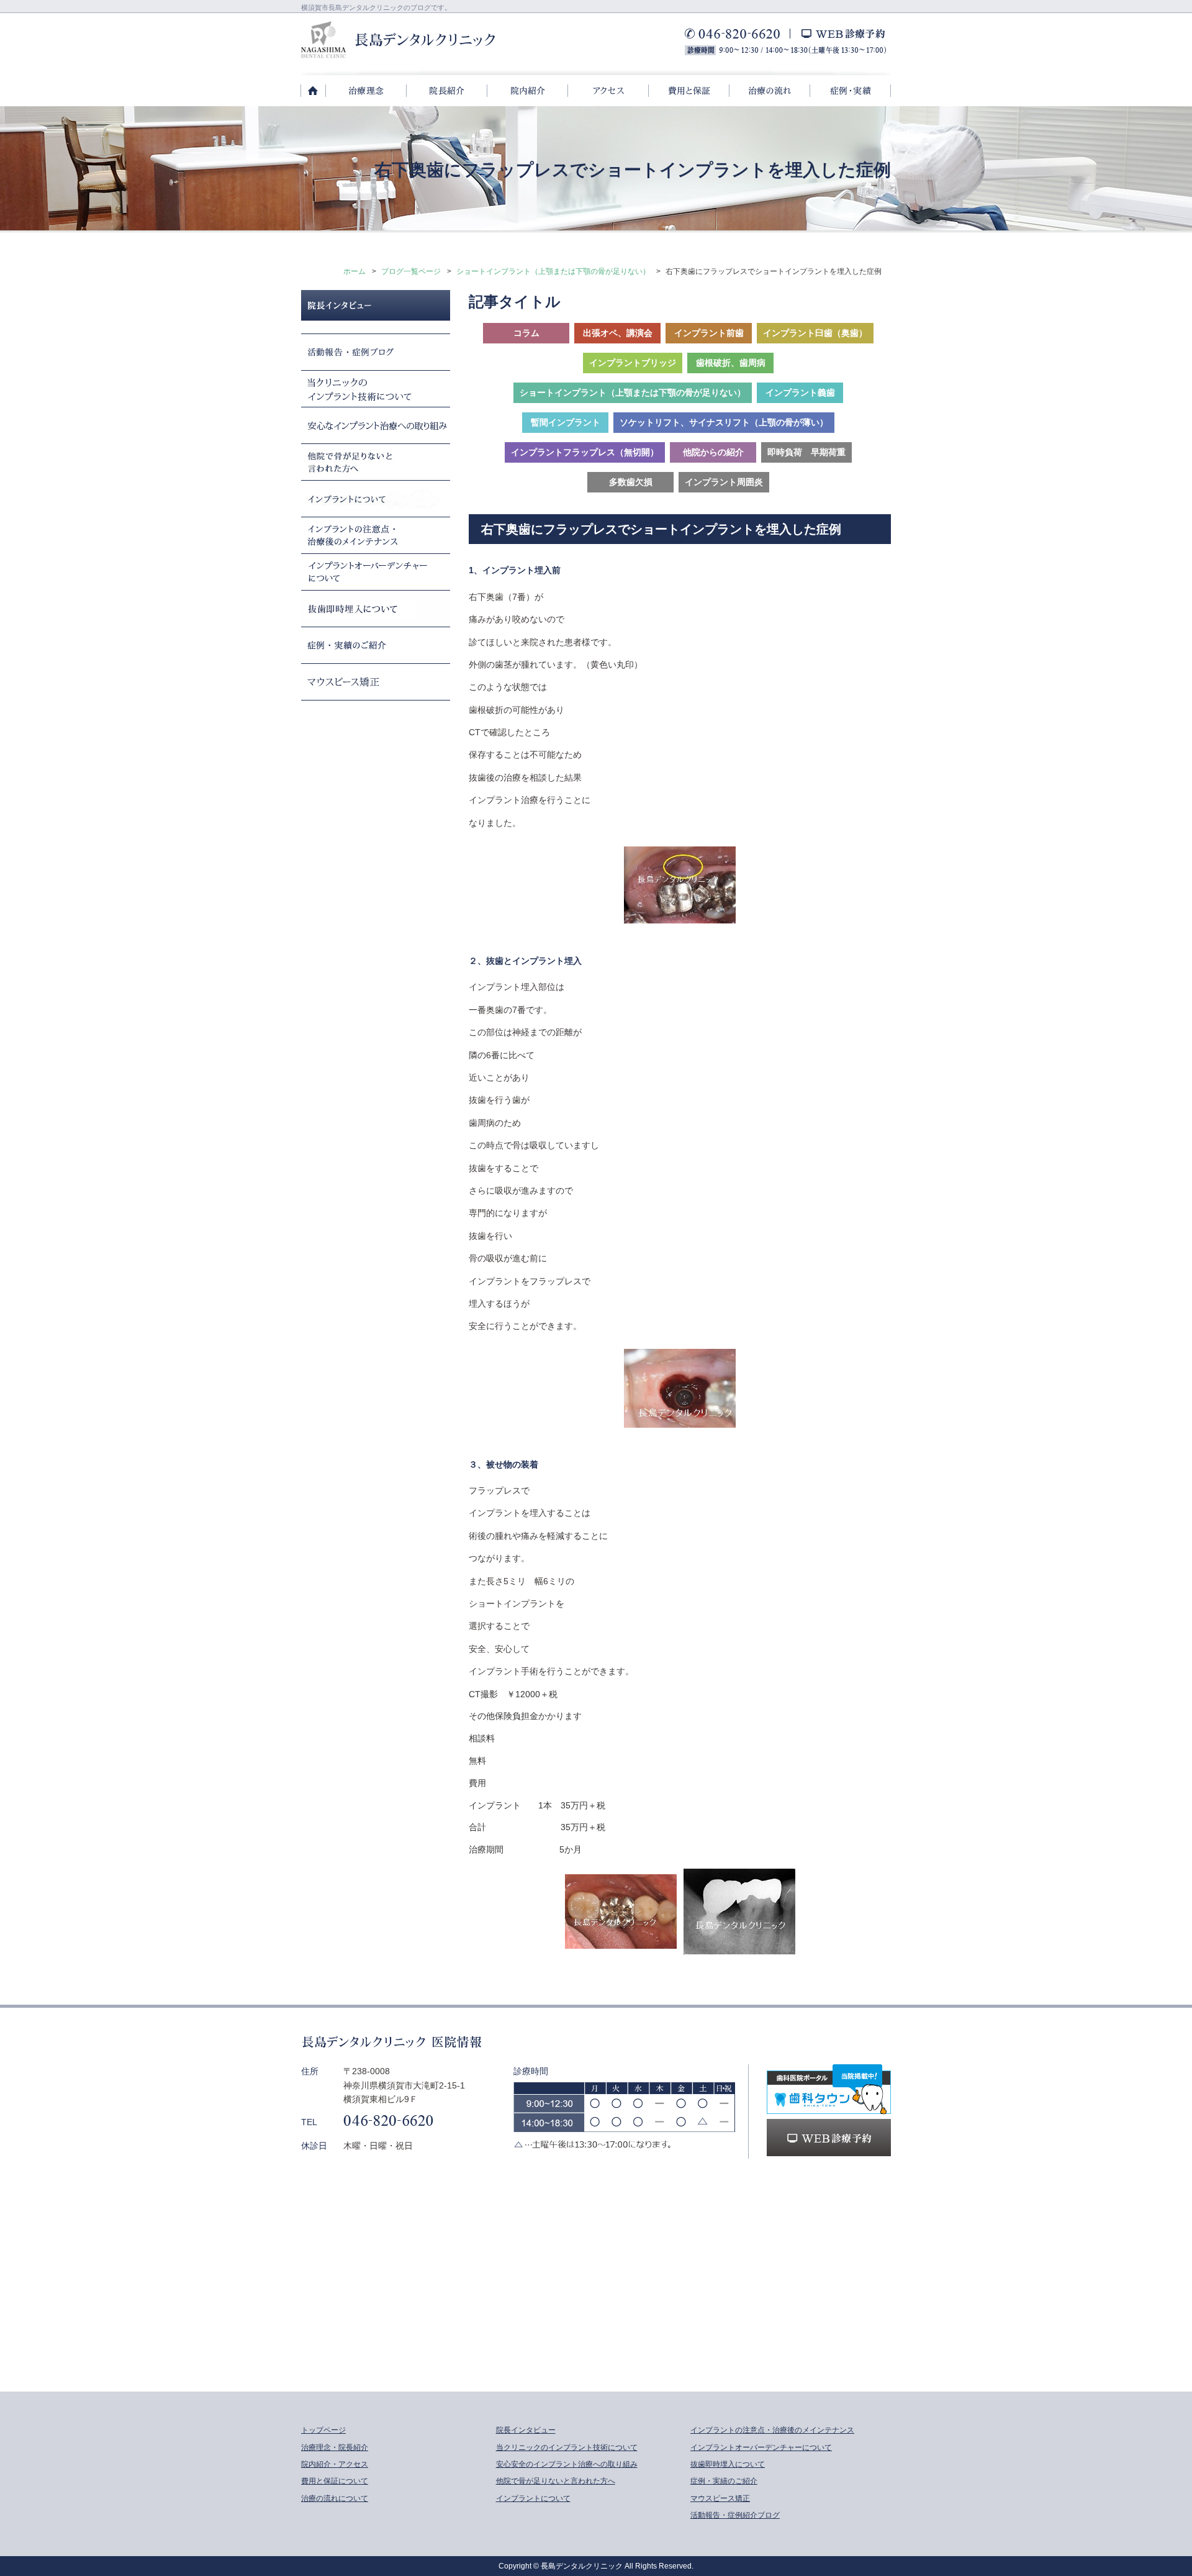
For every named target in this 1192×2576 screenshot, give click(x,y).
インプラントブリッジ (633, 363)
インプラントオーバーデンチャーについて (761, 2447)
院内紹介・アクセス (335, 2464)
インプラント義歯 (800, 392)
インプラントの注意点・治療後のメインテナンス (772, 2430)
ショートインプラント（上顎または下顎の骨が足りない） (553, 271)
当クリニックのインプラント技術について (567, 2447)
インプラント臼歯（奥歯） (815, 333)
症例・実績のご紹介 (724, 2481)
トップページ (323, 2430)
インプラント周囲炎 (724, 482)
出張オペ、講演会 (618, 333)
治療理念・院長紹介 (335, 2447)
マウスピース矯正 (720, 2498)
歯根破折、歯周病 (731, 363)
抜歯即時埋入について (728, 2464)
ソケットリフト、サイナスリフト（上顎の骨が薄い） (724, 422)
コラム (526, 333)
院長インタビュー (526, 2430)
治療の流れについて (335, 2498)
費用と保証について (335, 2481)
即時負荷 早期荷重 (806, 452)
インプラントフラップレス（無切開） (585, 452)
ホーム (354, 271)
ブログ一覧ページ (411, 271)
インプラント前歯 (709, 333)
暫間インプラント (566, 422)
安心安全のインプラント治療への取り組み (567, 2464)
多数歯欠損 (631, 482)
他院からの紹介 (713, 452)
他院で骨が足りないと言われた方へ (556, 2481)
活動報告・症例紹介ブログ (735, 2515)
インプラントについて (533, 2498)
